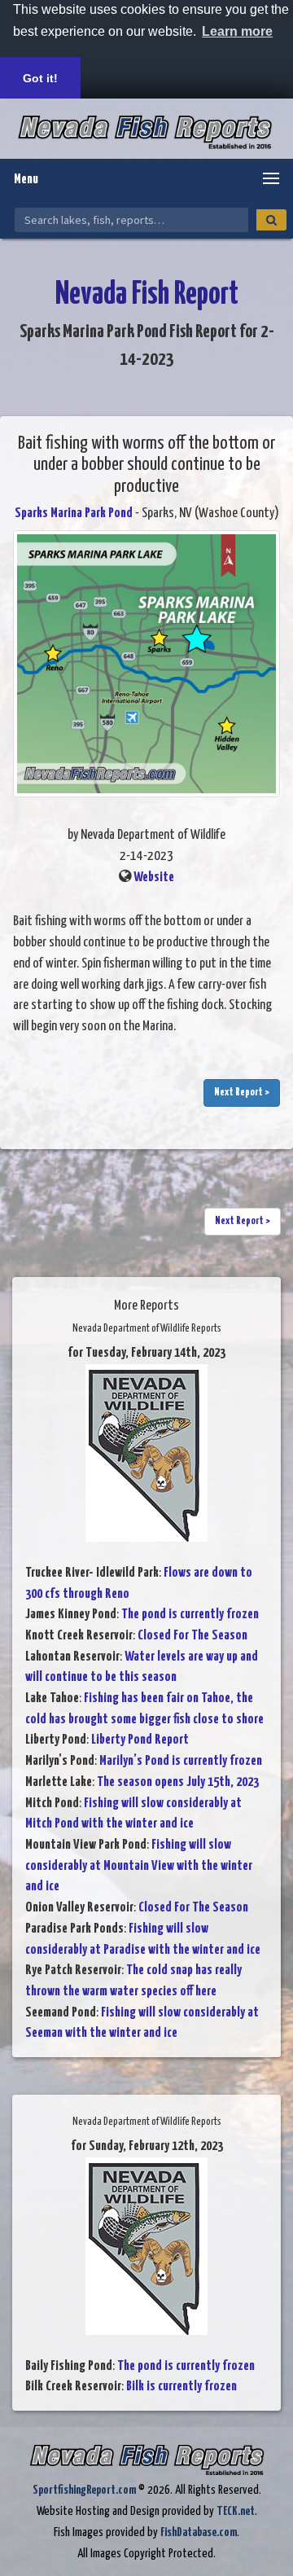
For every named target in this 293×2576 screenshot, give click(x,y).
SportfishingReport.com (84, 2490)
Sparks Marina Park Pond (74, 513)
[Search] (271, 220)
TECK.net (236, 2511)
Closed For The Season (192, 1636)
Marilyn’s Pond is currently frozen (181, 1761)
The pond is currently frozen (190, 1615)
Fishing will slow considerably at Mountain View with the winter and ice (139, 1866)
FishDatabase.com (199, 2532)
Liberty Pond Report (140, 1740)
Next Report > (242, 1093)
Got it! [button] (40, 78)
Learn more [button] (237, 31)
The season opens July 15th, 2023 (178, 1782)
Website (154, 878)
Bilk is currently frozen (181, 2387)
